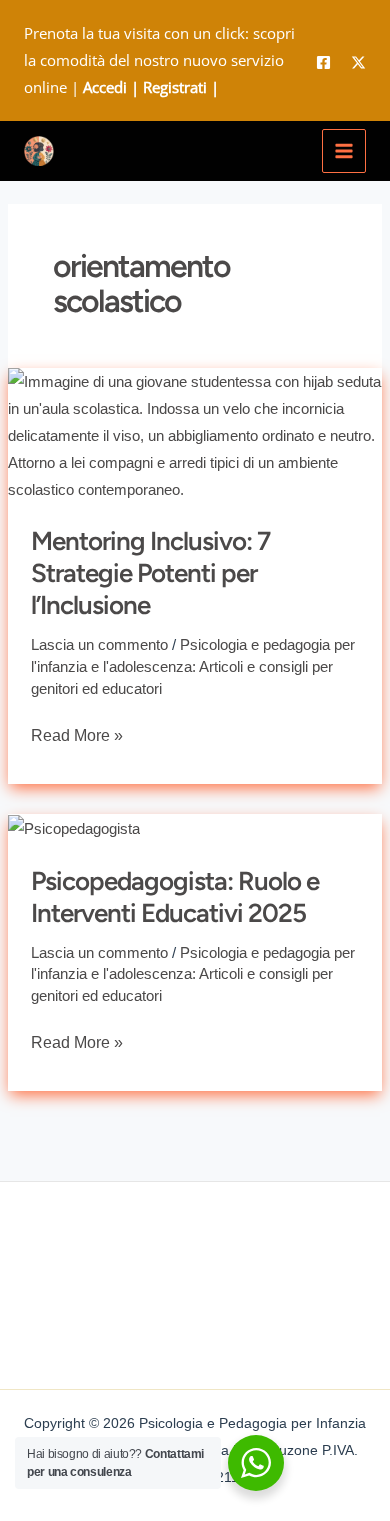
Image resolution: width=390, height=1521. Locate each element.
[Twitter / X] (358, 62)
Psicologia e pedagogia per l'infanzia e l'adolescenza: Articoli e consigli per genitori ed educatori (193, 666)
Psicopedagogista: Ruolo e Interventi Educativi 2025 (175, 897)
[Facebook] (323, 62)
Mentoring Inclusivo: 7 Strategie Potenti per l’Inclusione (150, 573)
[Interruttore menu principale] (344, 151)
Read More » (77, 733)
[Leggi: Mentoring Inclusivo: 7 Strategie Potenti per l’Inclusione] (195, 433)
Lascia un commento (99, 644)
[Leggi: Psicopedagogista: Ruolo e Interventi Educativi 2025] (74, 827)
